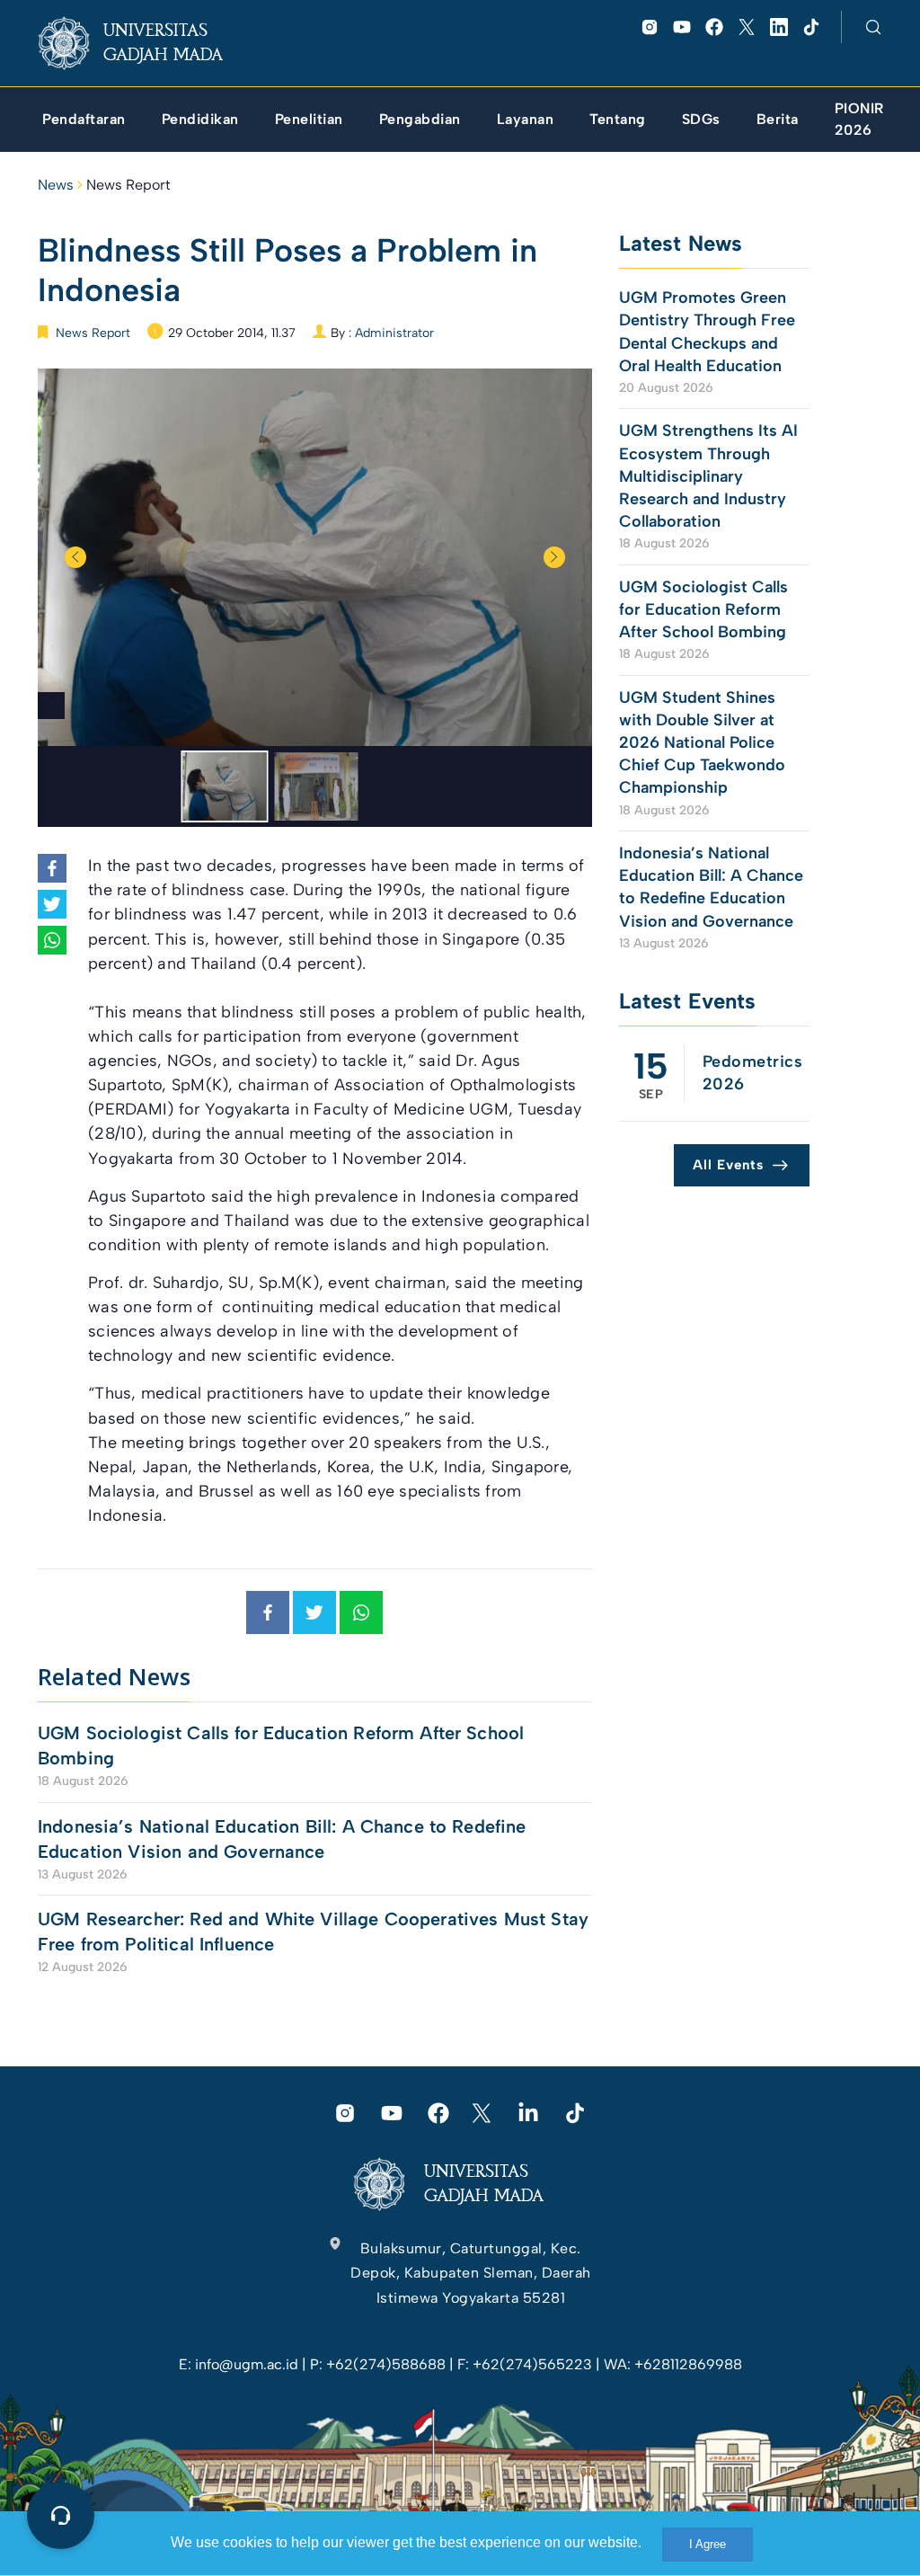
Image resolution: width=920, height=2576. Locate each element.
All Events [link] (728, 1165)
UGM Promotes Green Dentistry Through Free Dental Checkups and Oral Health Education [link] (707, 332)
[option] (315, 557)
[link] (145, 43)
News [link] (56, 185)
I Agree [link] (708, 2544)
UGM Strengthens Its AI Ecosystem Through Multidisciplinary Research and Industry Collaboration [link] (708, 476)
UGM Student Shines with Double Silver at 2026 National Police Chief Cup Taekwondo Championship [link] (702, 743)
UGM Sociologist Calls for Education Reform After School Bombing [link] (281, 1745)
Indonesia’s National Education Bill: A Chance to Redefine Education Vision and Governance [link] (282, 1839)
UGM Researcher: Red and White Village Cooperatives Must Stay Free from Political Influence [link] (313, 1932)
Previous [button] (75, 557)
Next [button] (554, 557)
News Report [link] (128, 185)
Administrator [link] (394, 333)
